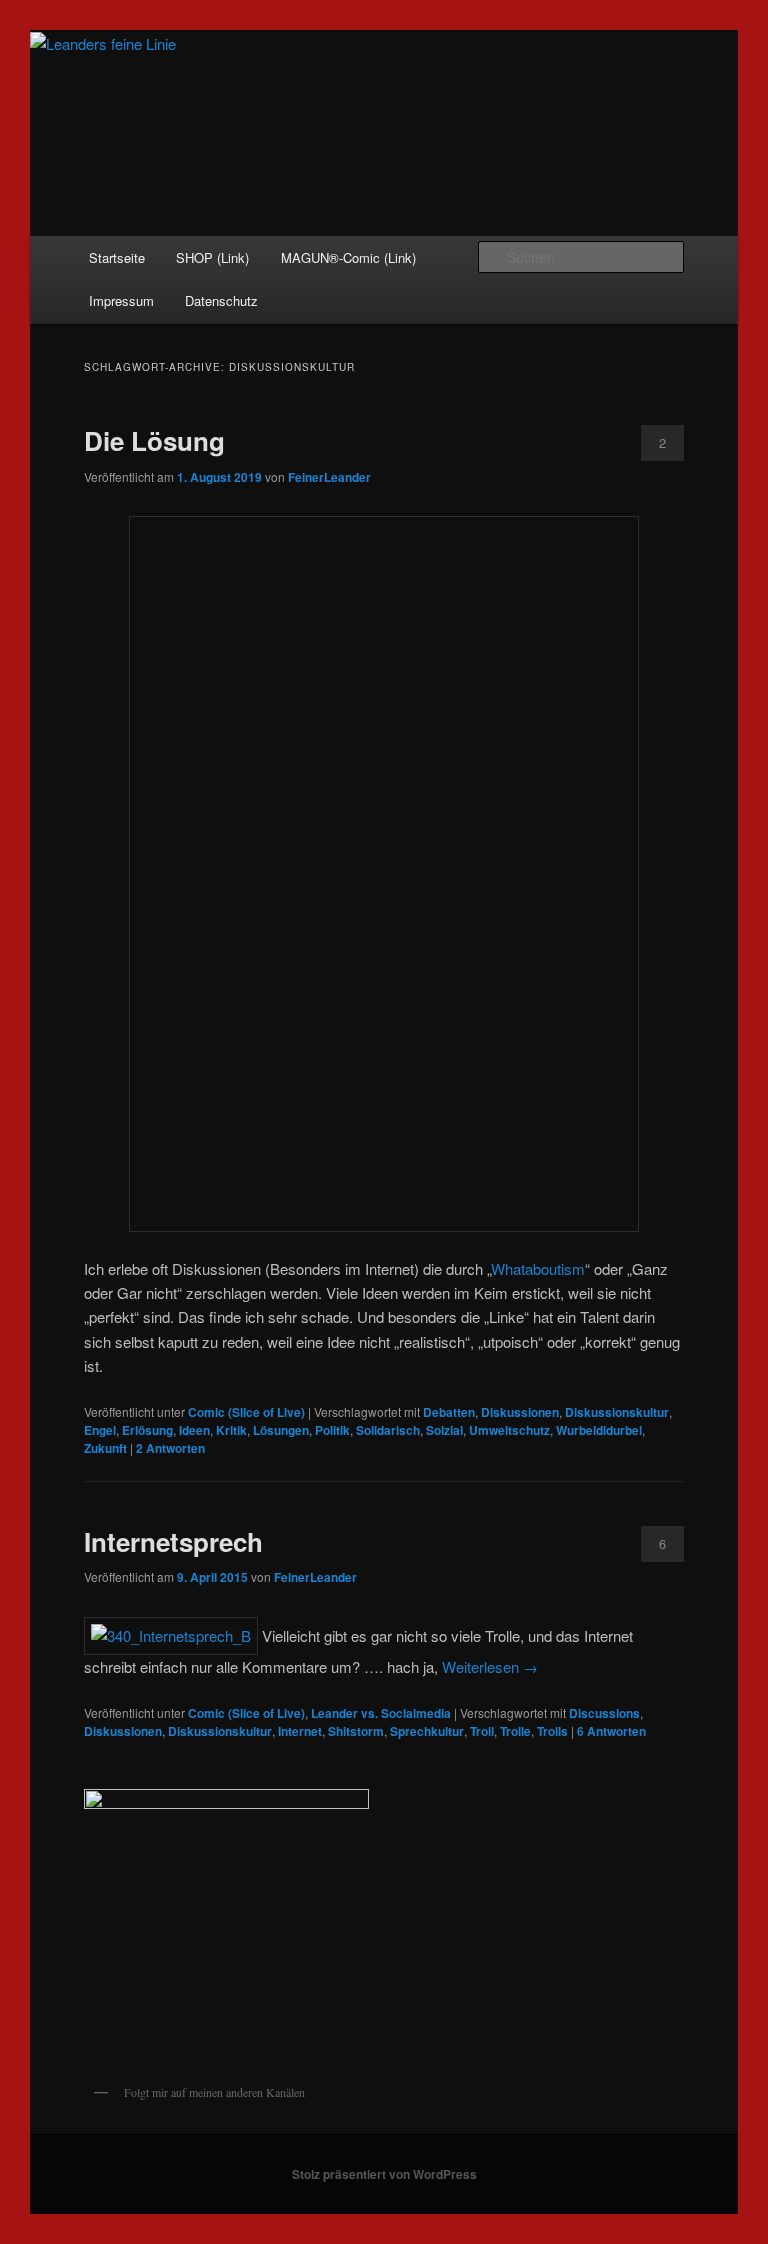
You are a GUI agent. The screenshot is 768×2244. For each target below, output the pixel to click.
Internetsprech (173, 1541)
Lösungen (281, 1430)
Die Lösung (154, 440)
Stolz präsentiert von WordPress (384, 2174)
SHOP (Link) (212, 257)
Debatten (449, 1412)
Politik (332, 1430)
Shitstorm (356, 1731)
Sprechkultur (427, 1731)
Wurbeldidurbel (599, 1430)
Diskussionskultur (617, 1412)
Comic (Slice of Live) (246, 1412)
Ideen (194, 1430)
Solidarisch (388, 1430)
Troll (482, 1731)
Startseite (117, 257)
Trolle (515, 1731)
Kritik (231, 1430)
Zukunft (105, 1448)
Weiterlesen (490, 1666)
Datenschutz (221, 300)
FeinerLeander (329, 477)
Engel (100, 1430)
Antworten (170, 1448)
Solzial (444, 1430)
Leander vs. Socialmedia (381, 1713)
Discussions (604, 1713)
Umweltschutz (509, 1430)
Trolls (552, 1731)
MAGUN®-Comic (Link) (348, 257)
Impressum (121, 300)
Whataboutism (538, 1268)
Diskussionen (520, 1412)
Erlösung (147, 1430)
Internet (300, 1731)
